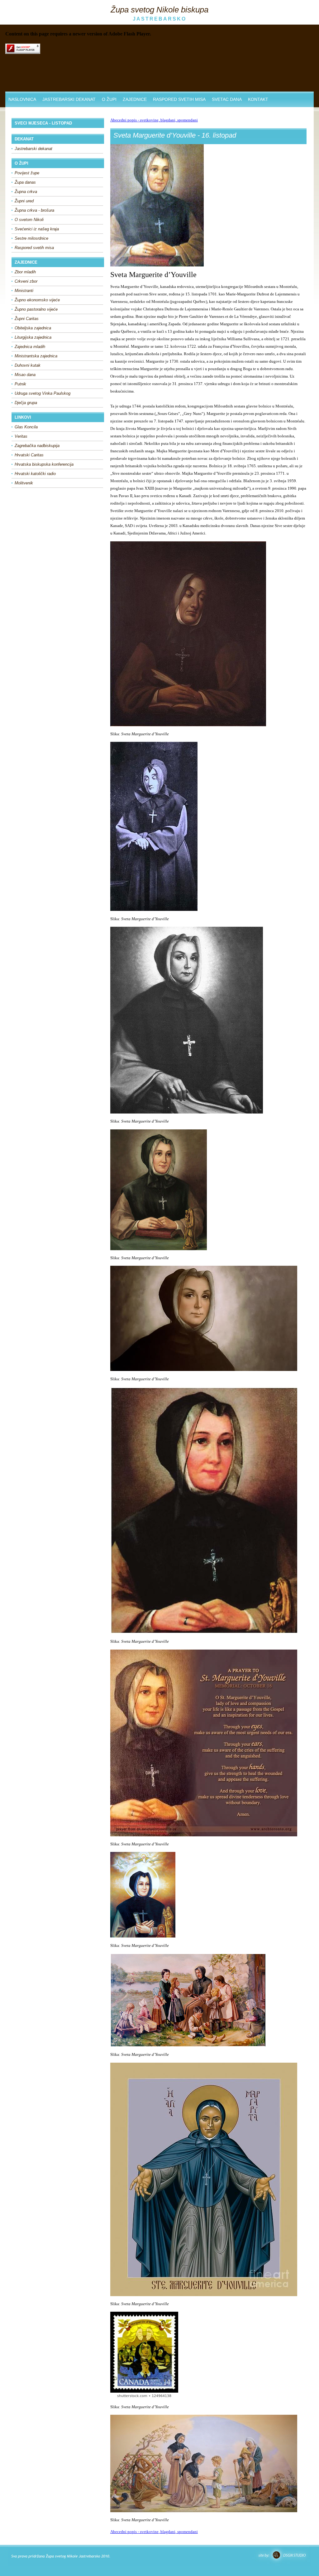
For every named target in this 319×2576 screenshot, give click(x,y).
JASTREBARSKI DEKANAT (69, 99)
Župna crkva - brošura (34, 210)
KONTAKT (258, 99)
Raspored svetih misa (34, 248)
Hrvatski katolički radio (35, 474)
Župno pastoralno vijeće (36, 309)
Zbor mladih (25, 272)
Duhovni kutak (28, 365)
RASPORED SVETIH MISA (179, 99)
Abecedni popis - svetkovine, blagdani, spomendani (154, 120)
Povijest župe (27, 173)
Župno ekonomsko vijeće (37, 300)
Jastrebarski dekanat (33, 149)
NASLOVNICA (22, 99)
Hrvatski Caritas (29, 455)
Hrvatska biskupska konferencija (44, 464)
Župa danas (25, 182)
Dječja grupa (26, 403)
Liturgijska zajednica (33, 337)
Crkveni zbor (26, 281)
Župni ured (24, 201)
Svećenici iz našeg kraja (37, 229)
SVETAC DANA (227, 99)
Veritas (21, 436)
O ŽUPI (109, 99)
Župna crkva (26, 192)
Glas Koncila (26, 427)
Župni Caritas (27, 319)
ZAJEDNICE (135, 99)
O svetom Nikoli (29, 220)
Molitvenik (24, 483)
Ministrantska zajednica (36, 356)
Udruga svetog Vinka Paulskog (43, 393)
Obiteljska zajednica (33, 328)
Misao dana (25, 375)
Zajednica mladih (30, 347)
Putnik (20, 384)
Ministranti (24, 291)
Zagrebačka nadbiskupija (37, 446)
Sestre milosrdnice (31, 238)
